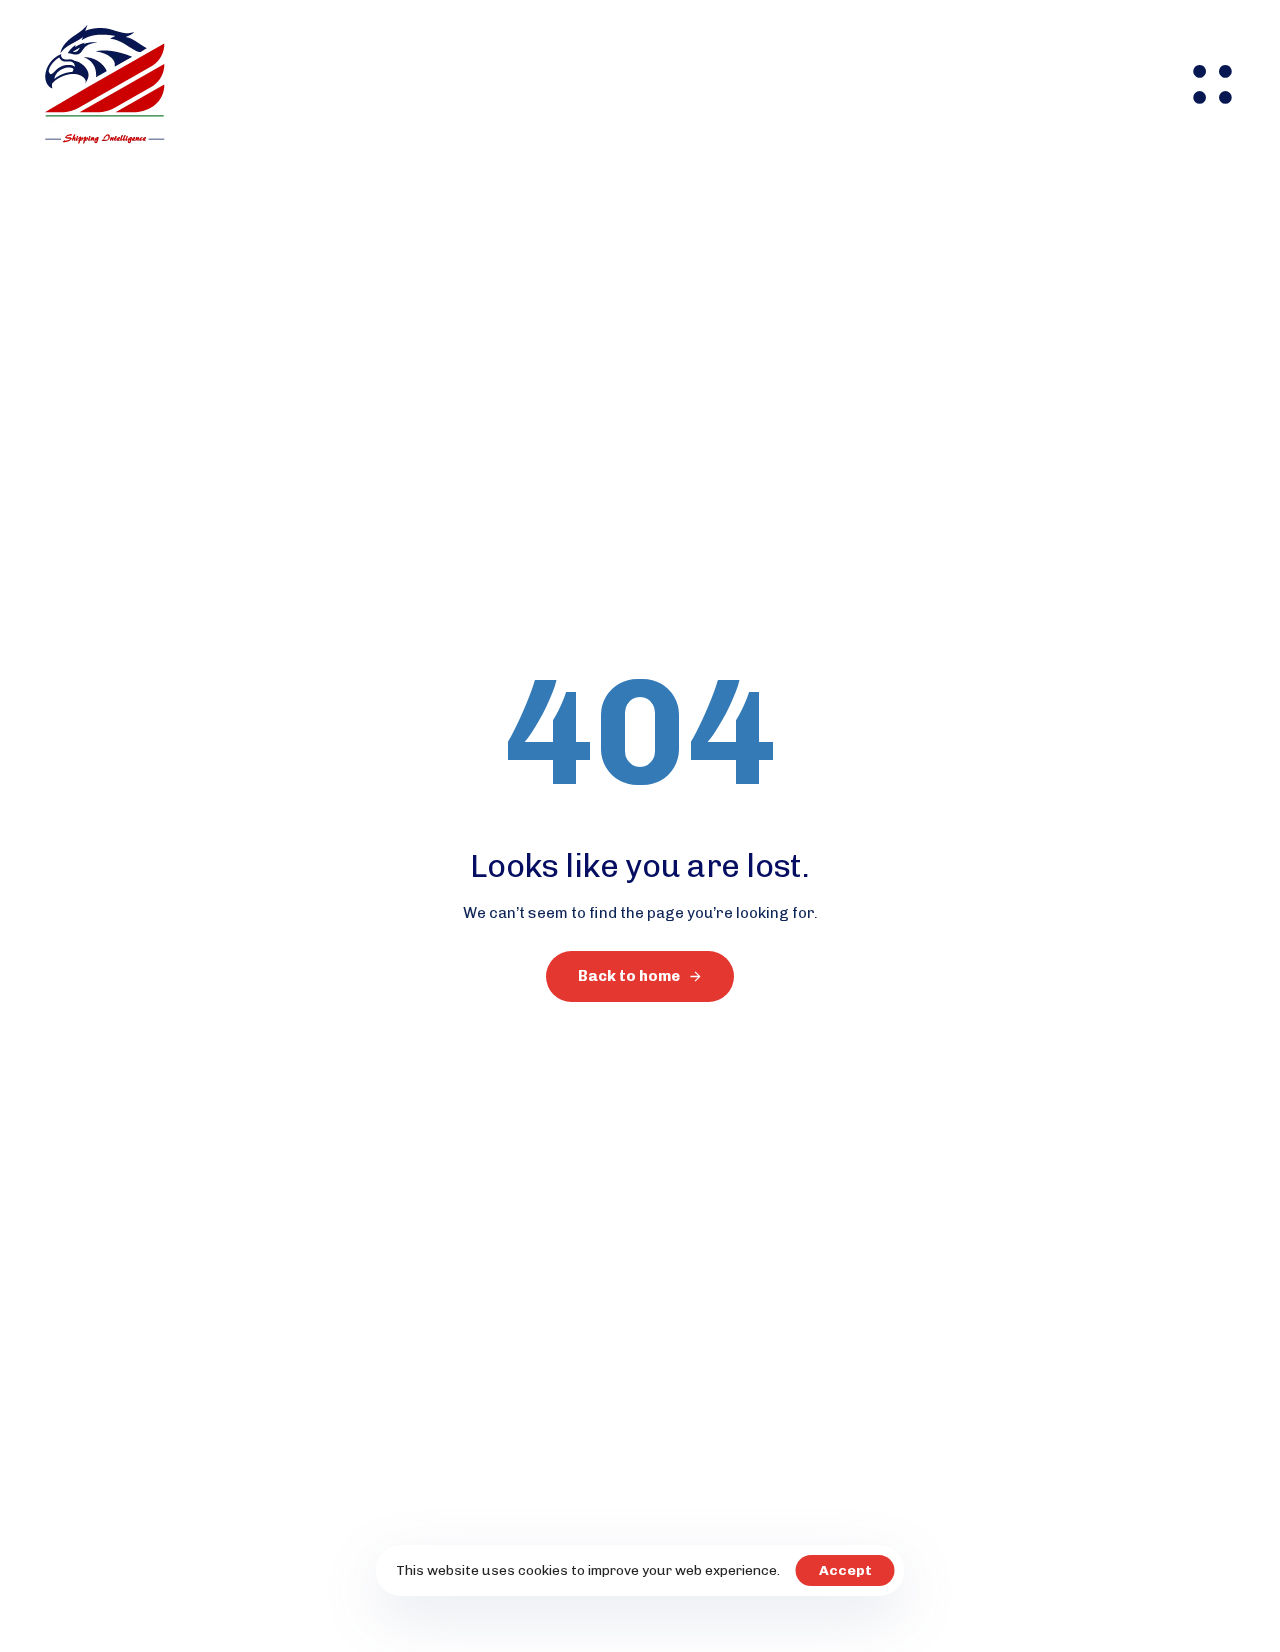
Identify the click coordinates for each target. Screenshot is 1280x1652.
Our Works (702, 84)
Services (476, 84)
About (376, 84)
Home (288, 84)
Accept (845, 1570)
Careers (585, 84)
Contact (818, 84)
